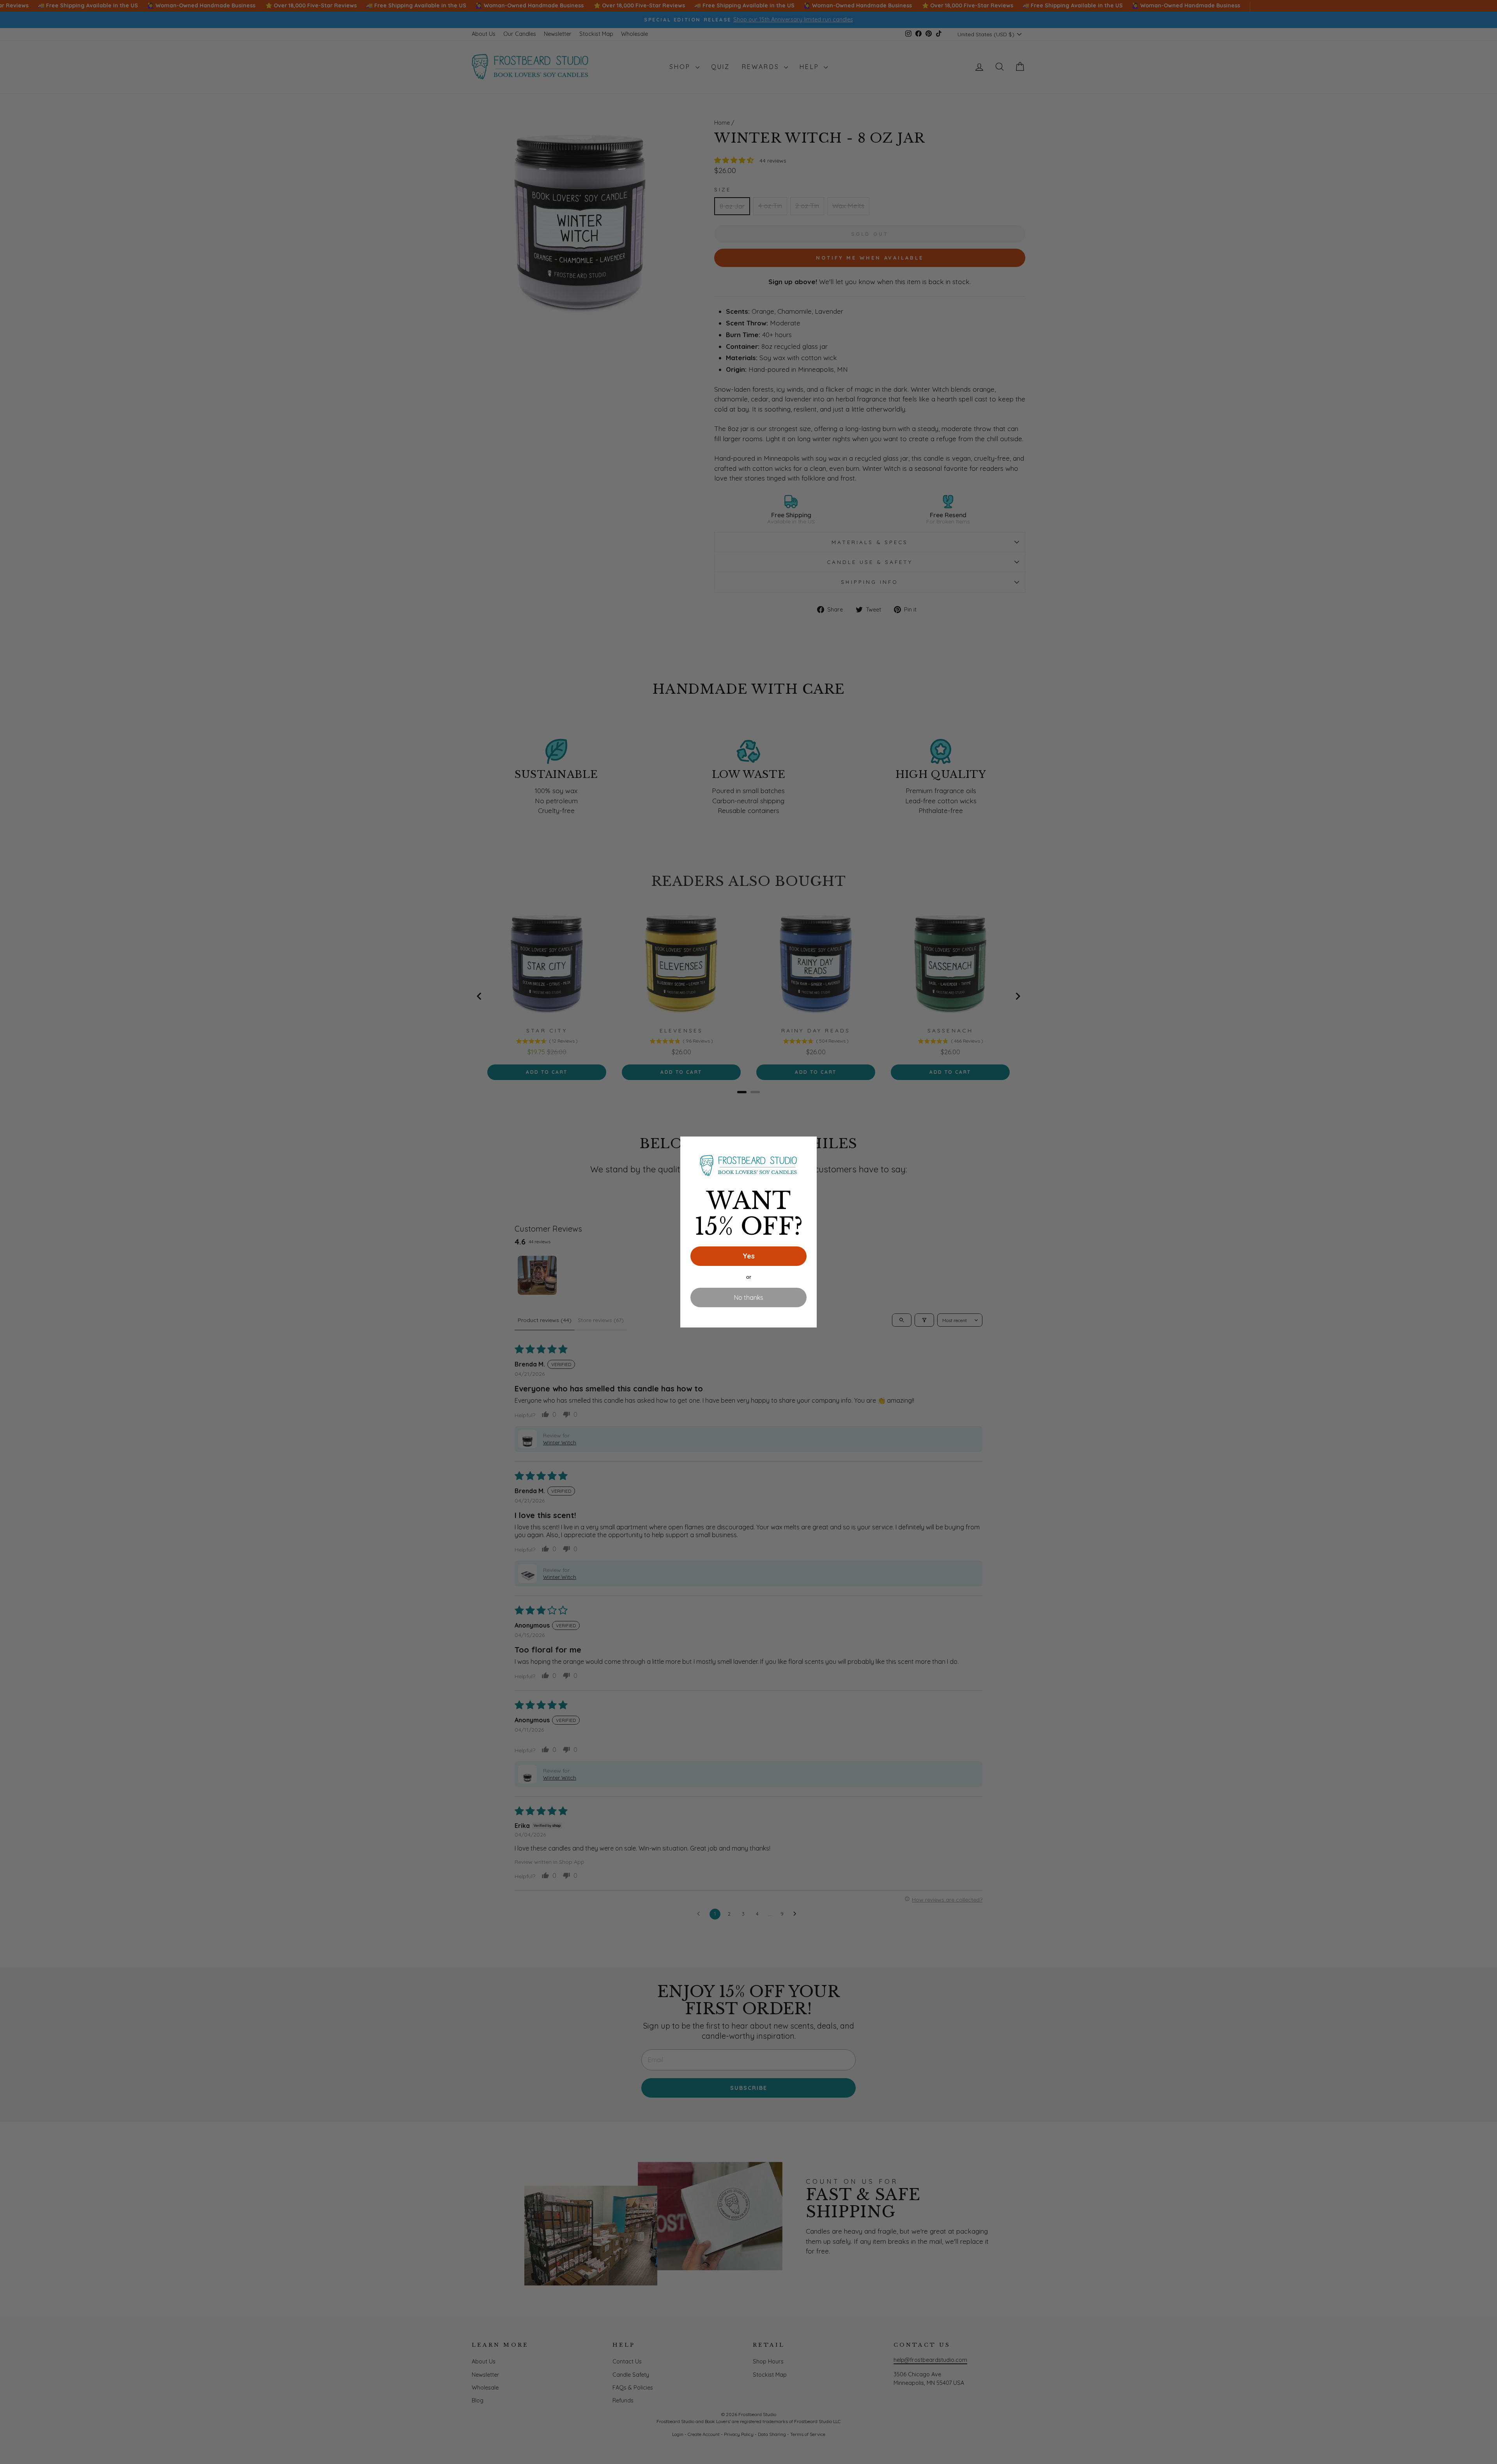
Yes (749, 1256)
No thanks (749, 1297)
